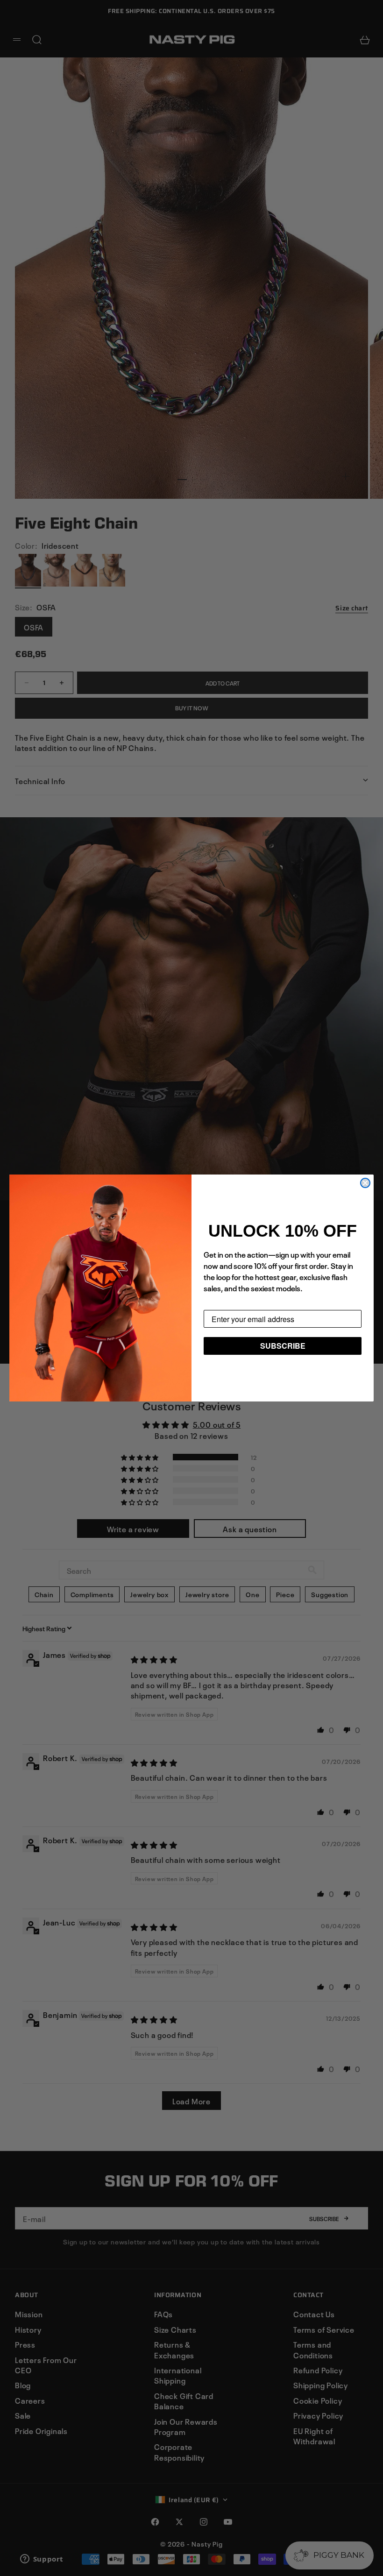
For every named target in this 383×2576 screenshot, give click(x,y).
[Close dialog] (365, 1183)
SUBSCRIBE (283, 1346)
